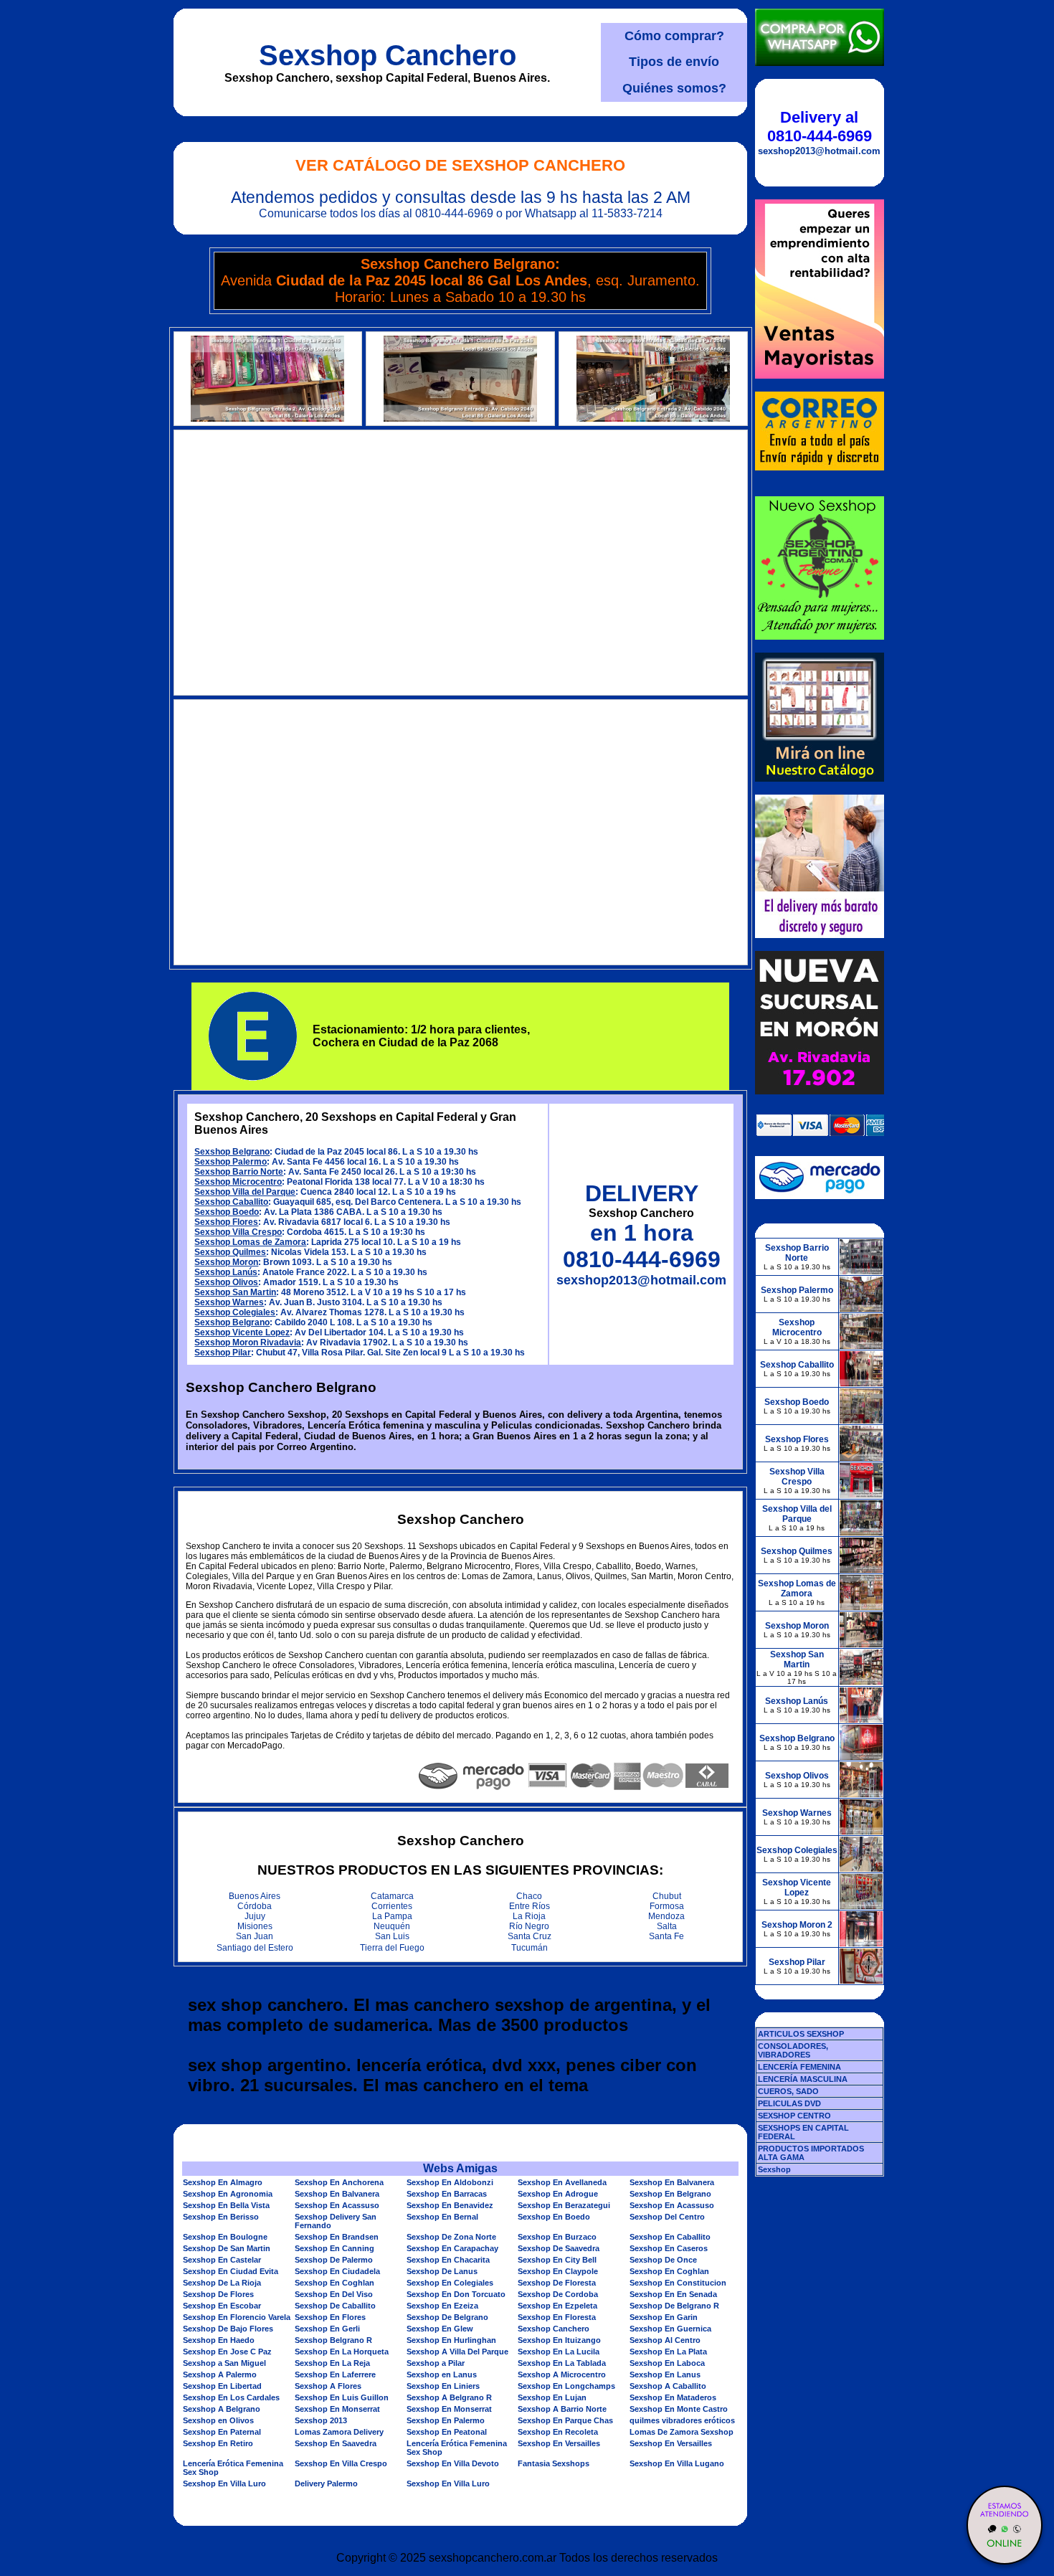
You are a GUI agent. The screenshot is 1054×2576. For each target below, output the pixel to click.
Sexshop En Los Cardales (231, 2397)
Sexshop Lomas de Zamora (250, 1242)
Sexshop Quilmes (230, 1252)
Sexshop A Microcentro (562, 2374)
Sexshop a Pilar (436, 2363)
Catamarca (392, 1896)
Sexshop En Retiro (218, 2443)
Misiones (255, 1926)
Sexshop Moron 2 (797, 1925)
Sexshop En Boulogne (225, 2237)
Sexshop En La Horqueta (342, 2352)
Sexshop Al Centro (665, 2340)
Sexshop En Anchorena (339, 2182)
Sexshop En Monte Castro (679, 2409)
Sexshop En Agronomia (228, 2194)
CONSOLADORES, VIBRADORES (793, 2050)
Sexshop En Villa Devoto (453, 2463)
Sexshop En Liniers (443, 2386)
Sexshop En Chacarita (448, 2260)
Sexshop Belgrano (232, 1152)
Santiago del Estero (255, 1948)
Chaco (529, 1896)
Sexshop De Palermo (334, 2260)
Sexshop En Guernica (670, 2329)
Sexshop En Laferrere (335, 2374)
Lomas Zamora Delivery (339, 2432)
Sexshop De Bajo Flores (228, 2329)
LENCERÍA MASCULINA (803, 2079)
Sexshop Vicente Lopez (242, 1332)
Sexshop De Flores (218, 2294)
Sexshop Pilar (223, 1353)
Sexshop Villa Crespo (238, 1232)
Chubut (667, 1896)
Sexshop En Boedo (554, 2217)
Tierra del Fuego (392, 1948)
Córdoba (255, 1906)
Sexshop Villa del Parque (245, 1192)
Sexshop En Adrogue (558, 2194)
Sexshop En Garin (664, 2317)
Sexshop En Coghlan (669, 2271)
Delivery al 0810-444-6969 (820, 127)
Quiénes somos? (674, 88)
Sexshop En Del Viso (334, 2294)
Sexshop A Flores (328, 2386)
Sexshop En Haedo (219, 2340)
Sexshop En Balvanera (672, 2182)
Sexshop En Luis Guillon (342, 2397)
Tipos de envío (674, 62)
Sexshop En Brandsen (337, 2237)
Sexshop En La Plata (668, 2352)
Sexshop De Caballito (335, 2306)
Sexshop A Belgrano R (449, 2397)
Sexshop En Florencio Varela (237, 2317)
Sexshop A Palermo (220, 2374)
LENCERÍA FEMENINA (799, 2067)
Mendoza (666, 1916)
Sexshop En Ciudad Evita (231, 2271)
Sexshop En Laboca (667, 2363)
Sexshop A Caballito (668, 2386)
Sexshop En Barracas (447, 2194)
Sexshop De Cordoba (558, 2294)
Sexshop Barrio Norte (239, 1172)
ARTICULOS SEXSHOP (801, 2034)
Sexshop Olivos (226, 1282)
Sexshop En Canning (334, 2248)
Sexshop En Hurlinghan (451, 2340)
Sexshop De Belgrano (447, 2317)
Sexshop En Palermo (446, 2420)
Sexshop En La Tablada (562, 2363)
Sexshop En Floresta (557, 2317)
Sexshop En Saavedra (336, 2443)
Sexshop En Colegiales (450, 2283)
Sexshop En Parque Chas (565, 2420)
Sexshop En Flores (330, 2317)
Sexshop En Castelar (222, 2260)
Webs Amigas (460, 2168)
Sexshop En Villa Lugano (677, 2463)
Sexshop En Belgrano (670, 2194)
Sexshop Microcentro (238, 1182)
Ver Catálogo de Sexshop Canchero (460, 165)
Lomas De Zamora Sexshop (682, 2432)
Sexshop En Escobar (222, 2306)
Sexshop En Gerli (327, 2329)
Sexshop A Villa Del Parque (457, 2352)
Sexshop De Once (663, 2260)
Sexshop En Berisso (221, 2217)
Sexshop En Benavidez (450, 2205)
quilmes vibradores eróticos (682, 2420)
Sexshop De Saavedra (559, 2248)
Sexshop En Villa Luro (224, 2483)
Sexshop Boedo (227, 1212)
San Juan (255, 1936)
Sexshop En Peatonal (447, 2432)
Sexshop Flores (226, 1222)
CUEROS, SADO (788, 2091)
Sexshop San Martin (235, 1292)
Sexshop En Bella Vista (226, 2205)
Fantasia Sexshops (554, 2463)
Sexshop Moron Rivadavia (248, 1343)
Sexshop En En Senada (673, 2294)
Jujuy (255, 1916)
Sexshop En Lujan (552, 2397)
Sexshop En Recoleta (558, 2432)
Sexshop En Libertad (222, 2386)
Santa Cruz (530, 1936)
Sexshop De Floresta (557, 2283)
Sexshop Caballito (231, 1202)
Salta (667, 1926)
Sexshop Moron (226, 1262)
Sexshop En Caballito (670, 2237)
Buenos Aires (255, 1896)
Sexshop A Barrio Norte (562, 2409)
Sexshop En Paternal (222, 2432)
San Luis (392, 1936)
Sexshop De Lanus (442, 2271)
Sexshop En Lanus (665, 2374)
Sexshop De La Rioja (222, 2283)
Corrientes (392, 1906)
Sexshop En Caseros (669, 2248)
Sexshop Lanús (226, 1272)
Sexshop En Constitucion (678, 2283)
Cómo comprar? (674, 36)
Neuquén (392, 1926)
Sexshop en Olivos (218, 2420)
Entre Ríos (530, 1906)
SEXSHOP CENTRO (794, 2116)
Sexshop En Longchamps (566, 2386)
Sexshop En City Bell (557, 2260)
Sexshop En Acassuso (337, 2205)
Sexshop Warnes (229, 1302)
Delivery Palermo (326, 2483)
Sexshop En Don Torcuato (456, 2294)
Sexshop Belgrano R (333, 2340)
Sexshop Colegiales (235, 1312)
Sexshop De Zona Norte (451, 2237)
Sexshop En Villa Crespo (341, 2463)
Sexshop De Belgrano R (674, 2306)
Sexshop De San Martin (227, 2248)
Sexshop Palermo (231, 1162)
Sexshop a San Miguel (224, 2363)
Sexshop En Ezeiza (442, 2306)
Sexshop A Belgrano (222, 2409)
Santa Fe (666, 1936)
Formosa (667, 1906)
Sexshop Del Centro (667, 2217)
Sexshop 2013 (321, 2420)
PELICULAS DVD (789, 2103)
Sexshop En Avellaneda (562, 2182)
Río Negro (529, 1926)
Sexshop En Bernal (442, 2217)
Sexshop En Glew (440, 2329)
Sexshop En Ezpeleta (557, 2306)
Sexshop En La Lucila (559, 2352)
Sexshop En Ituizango (559, 2340)
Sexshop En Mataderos (673, 2397)
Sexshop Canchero (388, 55)
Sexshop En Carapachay (452, 2248)
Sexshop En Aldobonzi (450, 2182)
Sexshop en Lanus (442, 2374)
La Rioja (529, 1916)
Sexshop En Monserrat (337, 2409)
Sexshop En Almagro (223, 2182)
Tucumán (530, 1948)
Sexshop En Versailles (559, 2443)
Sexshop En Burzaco (557, 2237)
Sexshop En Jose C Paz (227, 2352)
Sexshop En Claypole (558, 2271)
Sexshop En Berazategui (564, 2205)
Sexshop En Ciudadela (337, 2271)
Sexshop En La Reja (332, 2363)
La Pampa (392, 1916)
